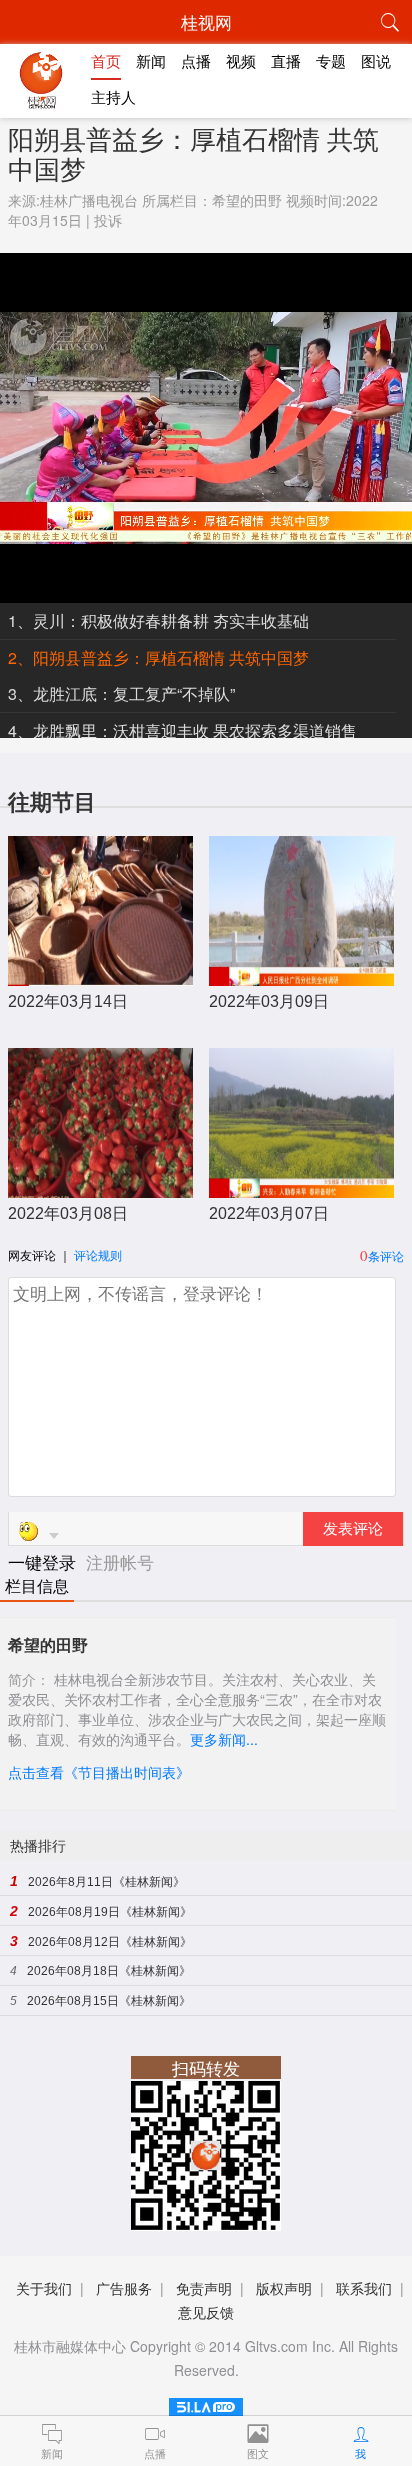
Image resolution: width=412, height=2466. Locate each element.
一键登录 (44, 1561)
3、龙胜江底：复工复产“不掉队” (121, 693)
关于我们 (44, 2288)
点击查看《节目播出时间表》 (99, 1772)
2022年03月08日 (68, 1213)
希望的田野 (247, 200)
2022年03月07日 (269, 1213)
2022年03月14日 (68, 1001)
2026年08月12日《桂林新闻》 (110, 1942)
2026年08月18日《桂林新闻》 (109, 1971)
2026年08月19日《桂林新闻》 (110, 1912)
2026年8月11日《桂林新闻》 (106, 1882)
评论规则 (98, 1254)
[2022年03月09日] (301, 975)
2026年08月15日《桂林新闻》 (109, 2001)
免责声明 (204, 2288)
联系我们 (364, 2288)
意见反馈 (206, 2312)
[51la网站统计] (206, 2403)
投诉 (108, 220)
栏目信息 (37, 1586)
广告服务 (124, 2288)
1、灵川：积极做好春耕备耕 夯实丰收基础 (158, 620)
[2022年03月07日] (301, 1187)
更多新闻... (224, 1739)
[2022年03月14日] (100, 975)
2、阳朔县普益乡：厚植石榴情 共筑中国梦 (158, 657)
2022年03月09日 (269, 1001)
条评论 (386, 1255)
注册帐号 (120, 1561)
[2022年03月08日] (100, 1187)
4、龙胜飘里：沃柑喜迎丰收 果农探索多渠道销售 (182, 730)
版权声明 (284, 2288)
